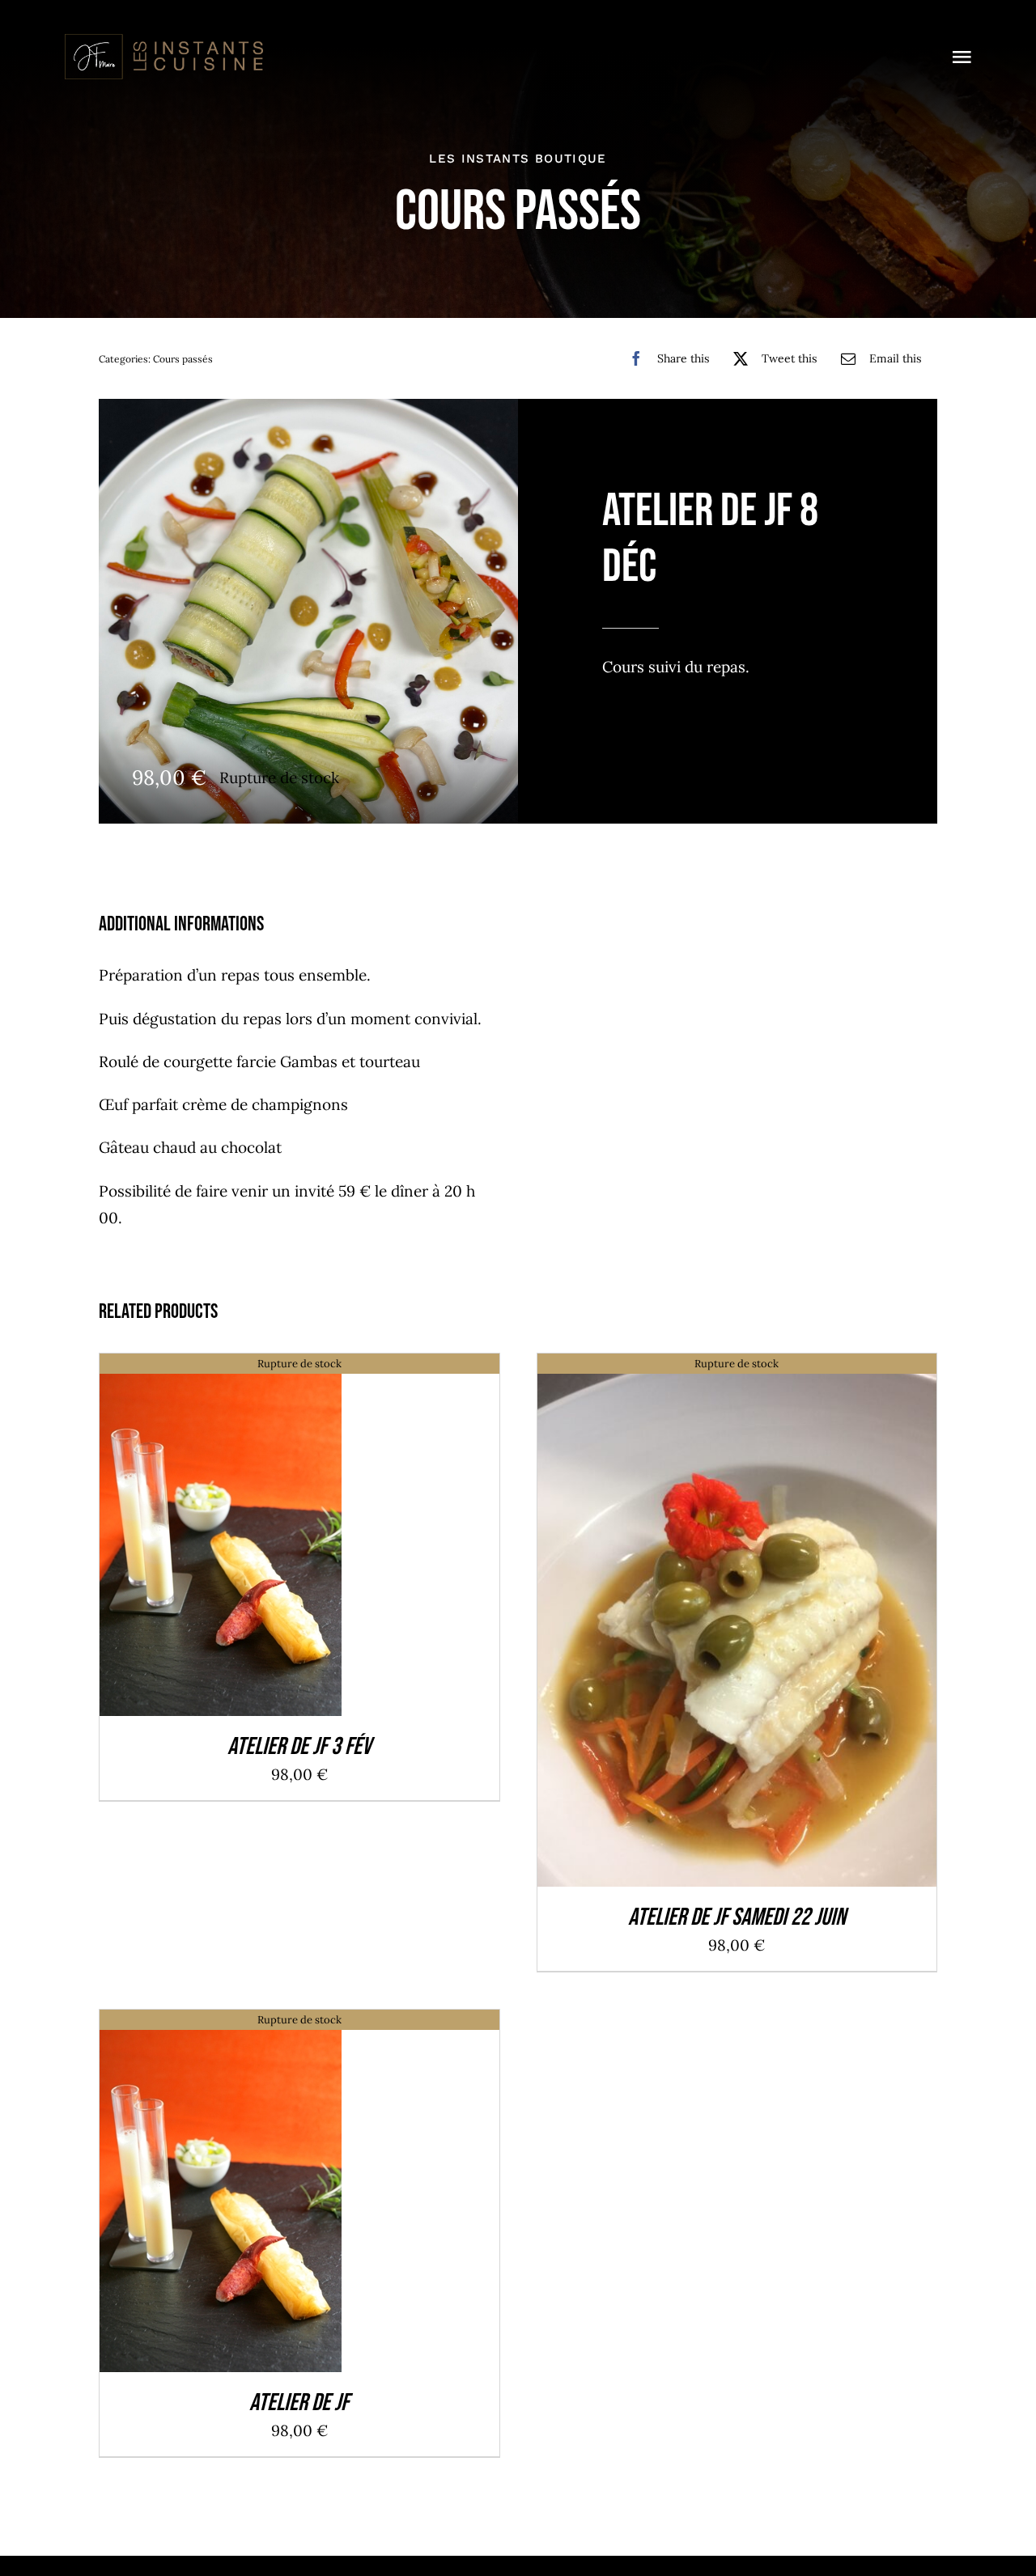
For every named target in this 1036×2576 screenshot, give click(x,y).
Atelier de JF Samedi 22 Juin (737, 1917)
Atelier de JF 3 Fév (299, 1747)
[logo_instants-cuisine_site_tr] (163, 40)
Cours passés (183, 359)
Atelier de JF (299, 2403)
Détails (221, 1539)
